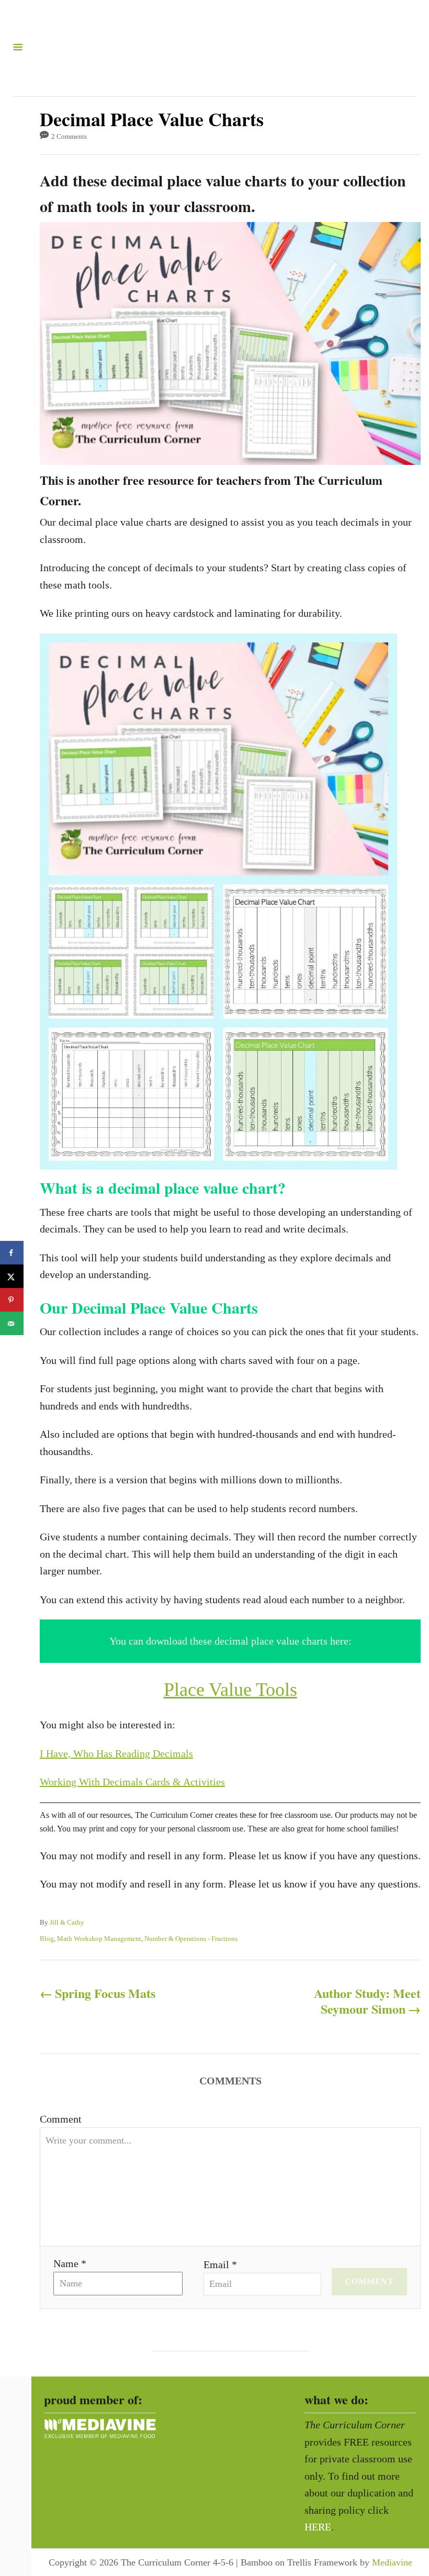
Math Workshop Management (99, 1939)
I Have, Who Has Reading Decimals (116, 1753)
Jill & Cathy (67, 1922)
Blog (47, 1939)
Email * (220, 2264)
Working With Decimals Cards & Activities (132, 1782)
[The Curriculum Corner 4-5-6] (210, 48)
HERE (318, 2527)
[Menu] (18, 48)
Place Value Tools (230, 1690)
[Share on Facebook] (12, 1253)
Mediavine (392, 2562)
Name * (70, 2263)
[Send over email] (12, 1323)
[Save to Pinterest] (12, 1300)
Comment (61, 2119)
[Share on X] (12, 1276)
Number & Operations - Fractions (191, 1939)
